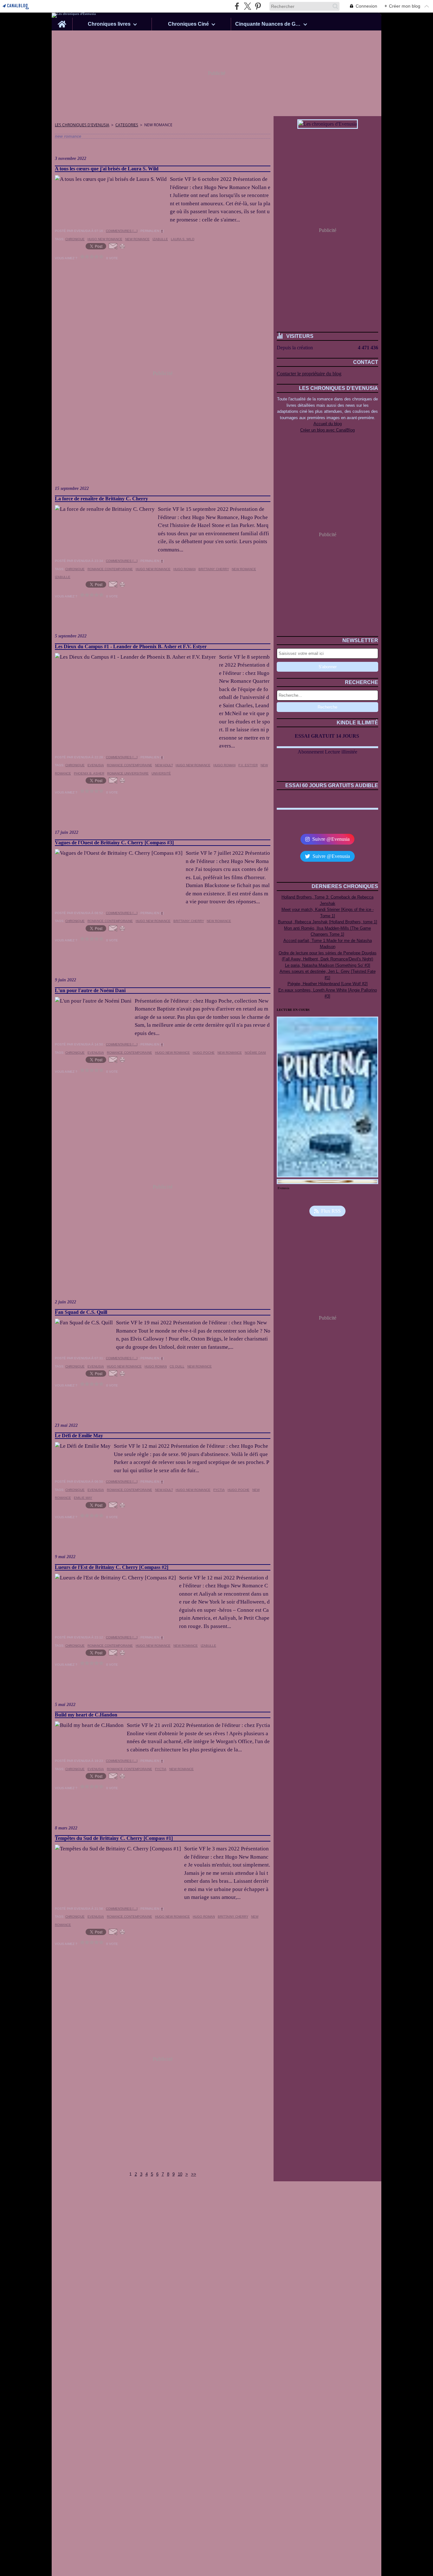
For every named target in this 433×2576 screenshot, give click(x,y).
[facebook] (237, 6)
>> (194, 2174)
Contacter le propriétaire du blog (309, 374)
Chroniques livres (109, 24)
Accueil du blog (328, 424)
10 (180, 2174)
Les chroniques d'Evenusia (82, 125)
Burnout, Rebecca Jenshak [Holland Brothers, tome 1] (328, 922)
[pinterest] (258, 6)
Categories (127, 125)
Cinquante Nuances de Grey (268, 24)
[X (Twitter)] (247, 6)
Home (62, 20)
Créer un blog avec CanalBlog (327, 430)
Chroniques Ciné (188, 24)
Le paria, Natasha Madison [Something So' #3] (328, 965)
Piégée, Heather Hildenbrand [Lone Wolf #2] (328, 984)
